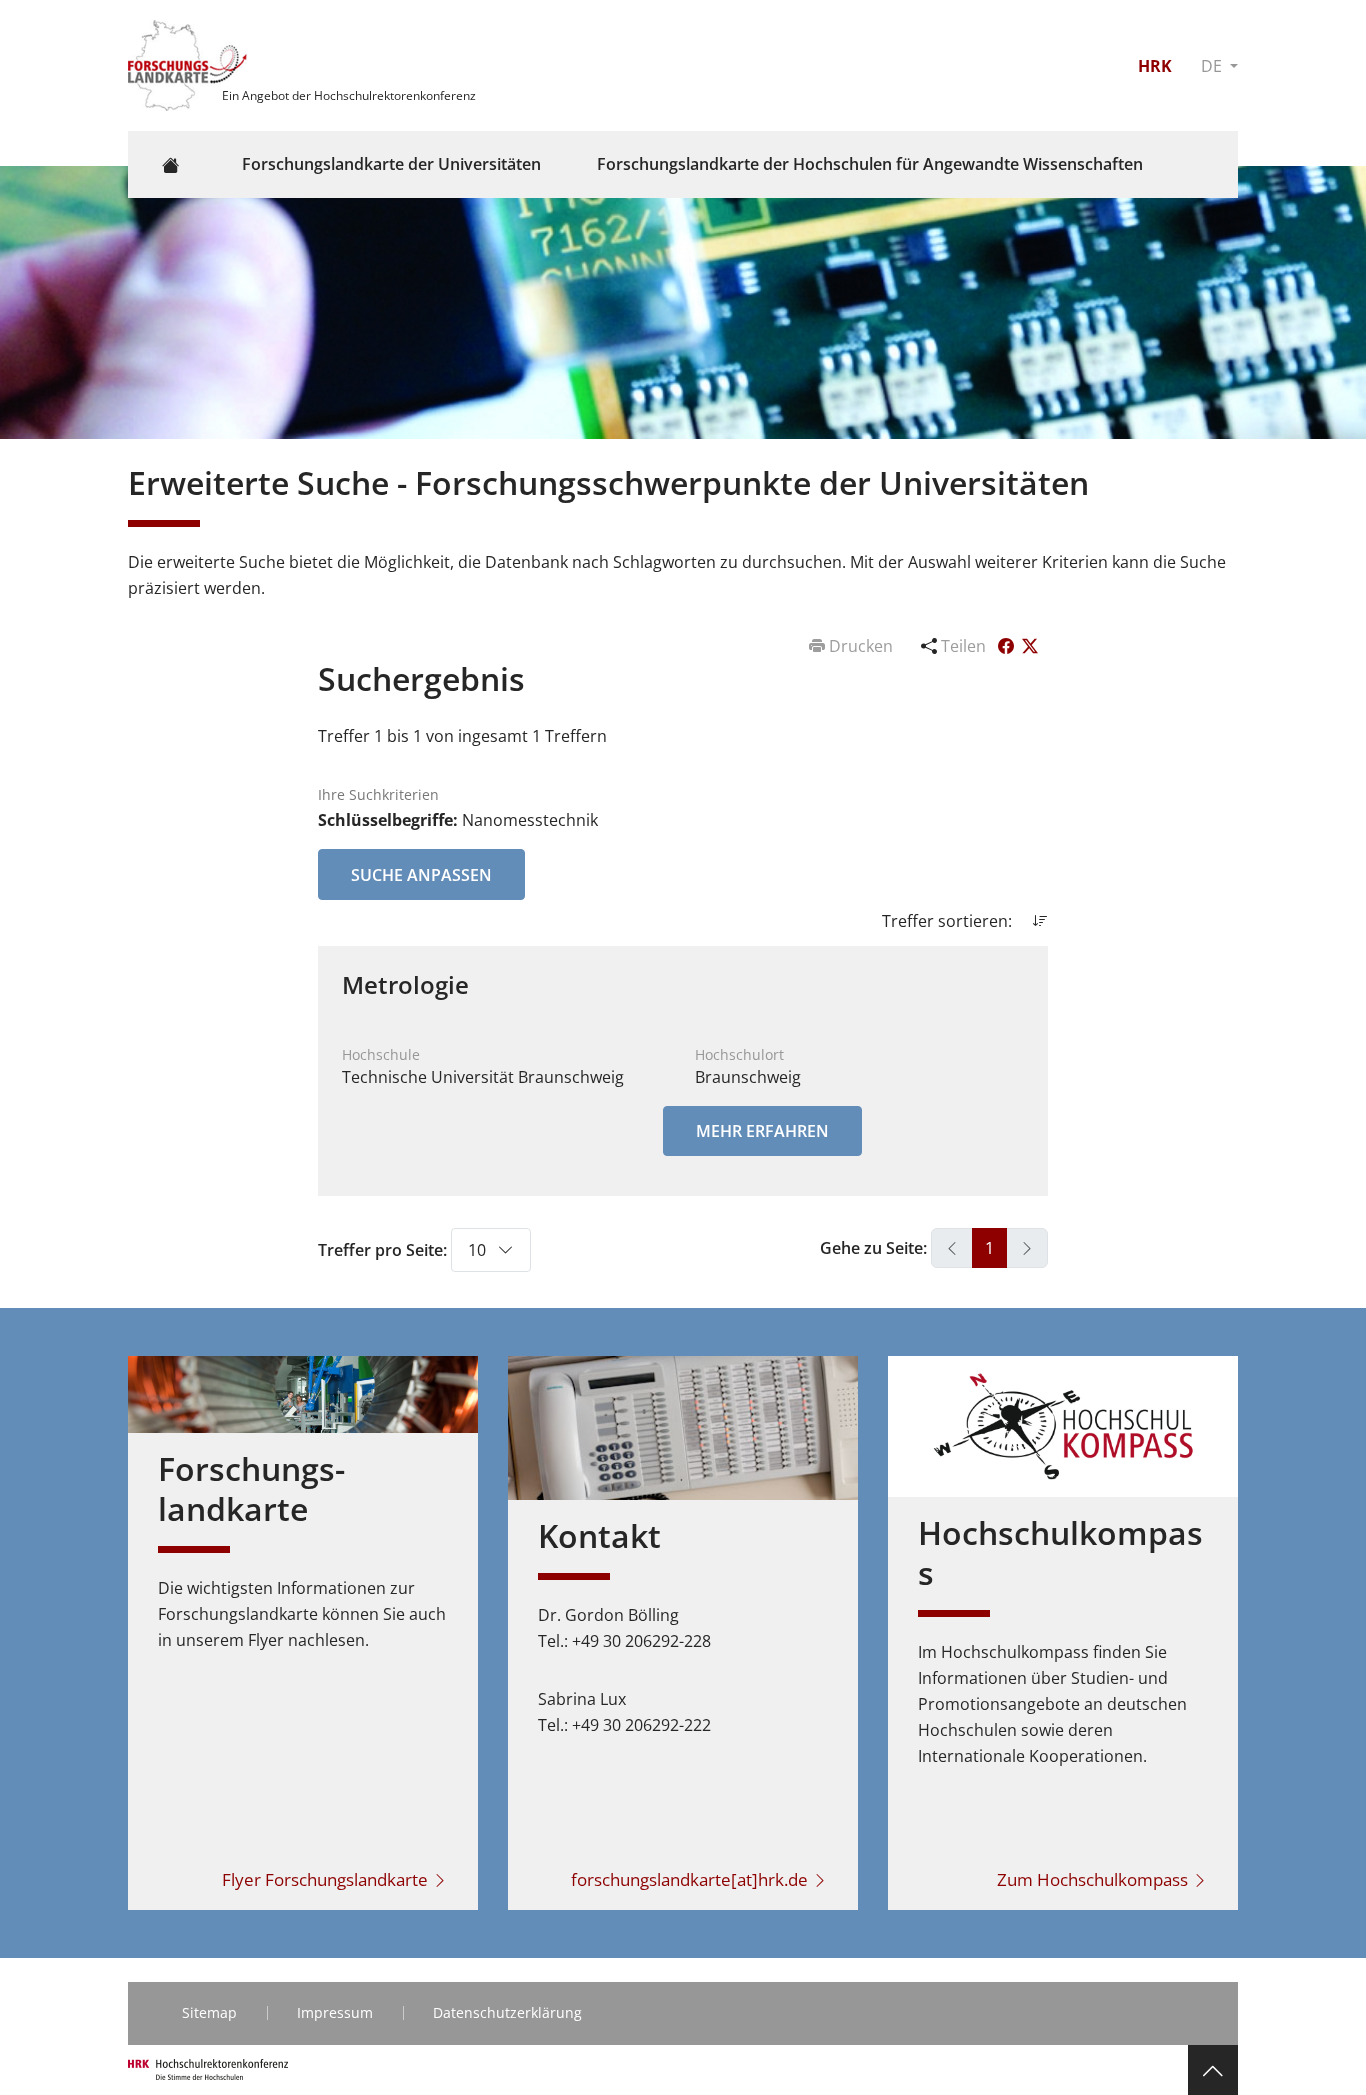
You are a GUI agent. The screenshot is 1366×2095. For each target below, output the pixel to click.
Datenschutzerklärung (507, 2012)
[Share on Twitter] (1030, 646)
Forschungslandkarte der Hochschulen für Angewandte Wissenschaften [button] (870, 164)
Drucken (861, 646)
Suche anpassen (421, 875)
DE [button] (1213, 66)
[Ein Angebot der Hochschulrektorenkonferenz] (190, 64)
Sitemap (209, 2012)
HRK (1155, 66)
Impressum (335, 2012)
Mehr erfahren (762, 1131)
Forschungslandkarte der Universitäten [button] (391, 164)
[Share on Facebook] (1008, 646)
